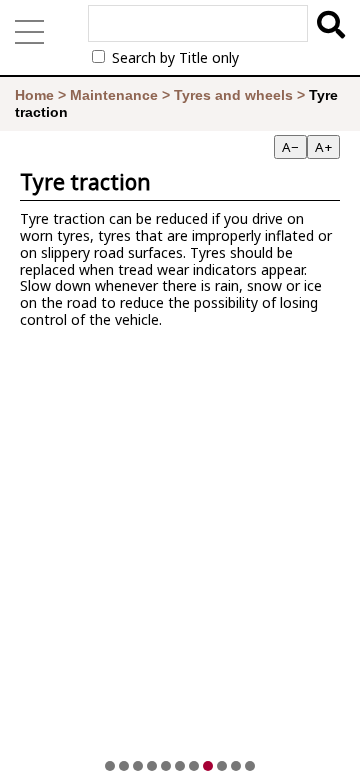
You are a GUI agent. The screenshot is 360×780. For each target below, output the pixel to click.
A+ (323, 147)
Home (34, 95)
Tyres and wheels (233, 95)
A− (290, 147)
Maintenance (114, 95)
